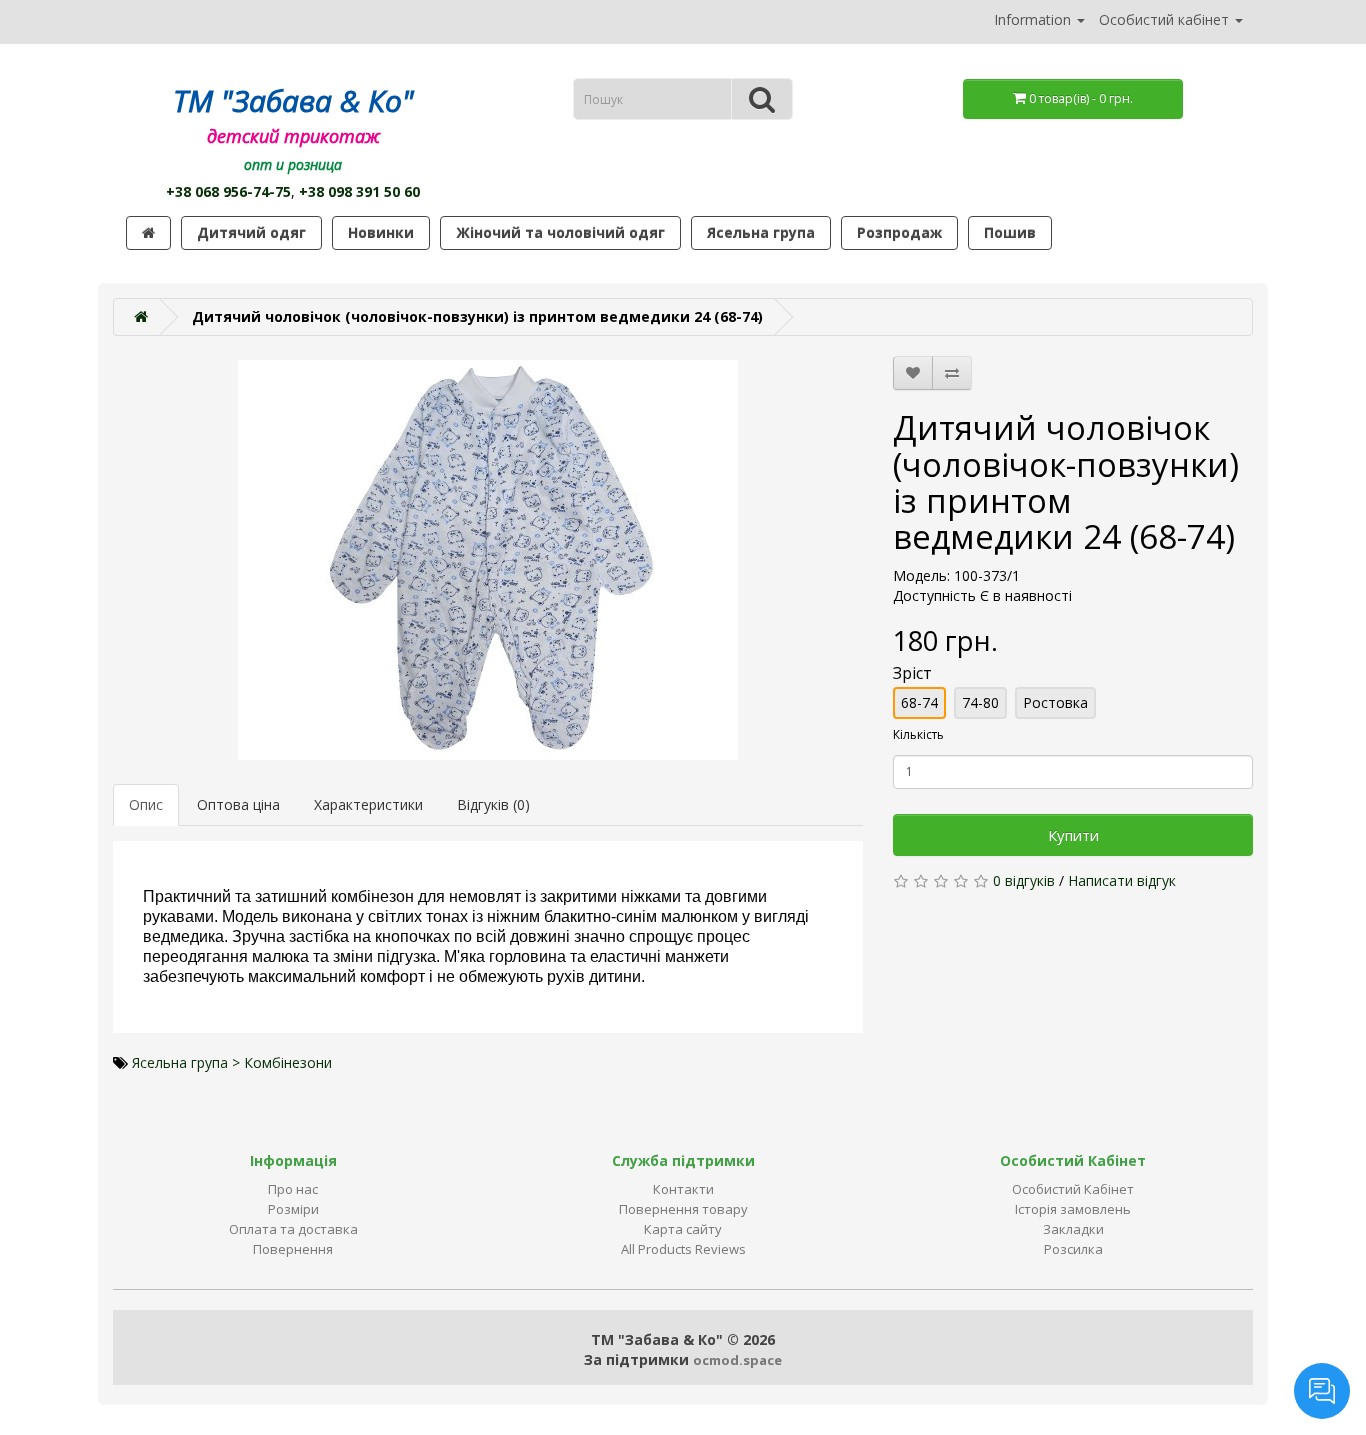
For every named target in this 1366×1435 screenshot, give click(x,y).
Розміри (293, 1209)
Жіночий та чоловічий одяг (560, 232)
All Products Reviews (683, 1249)
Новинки (381, 232)
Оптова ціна (238, 804)
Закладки (1073, 1229)
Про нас (293, 1189)
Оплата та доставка (293, 1229)
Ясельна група (761, 232)
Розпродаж (899, 232)
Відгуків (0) (493, 804)
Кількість (918, 734)
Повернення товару (683, 1209)
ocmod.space (737, 1360)
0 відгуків (1024, 880)
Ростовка (1055, 702)
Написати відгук (1122, 880)
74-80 (980, 702)
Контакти (683, 1189)
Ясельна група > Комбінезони (232, 1062)
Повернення (293, 1249)
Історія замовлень (1073, 1209)
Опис (146, 804)
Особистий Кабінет (1073, 1189)
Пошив (1010, 232)
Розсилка (1073, 1249)
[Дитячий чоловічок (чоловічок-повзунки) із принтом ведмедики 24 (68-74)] (488, 560)
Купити (1073, 835)
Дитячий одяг (251, 232)
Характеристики (368, 804)
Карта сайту (683, 1229)
